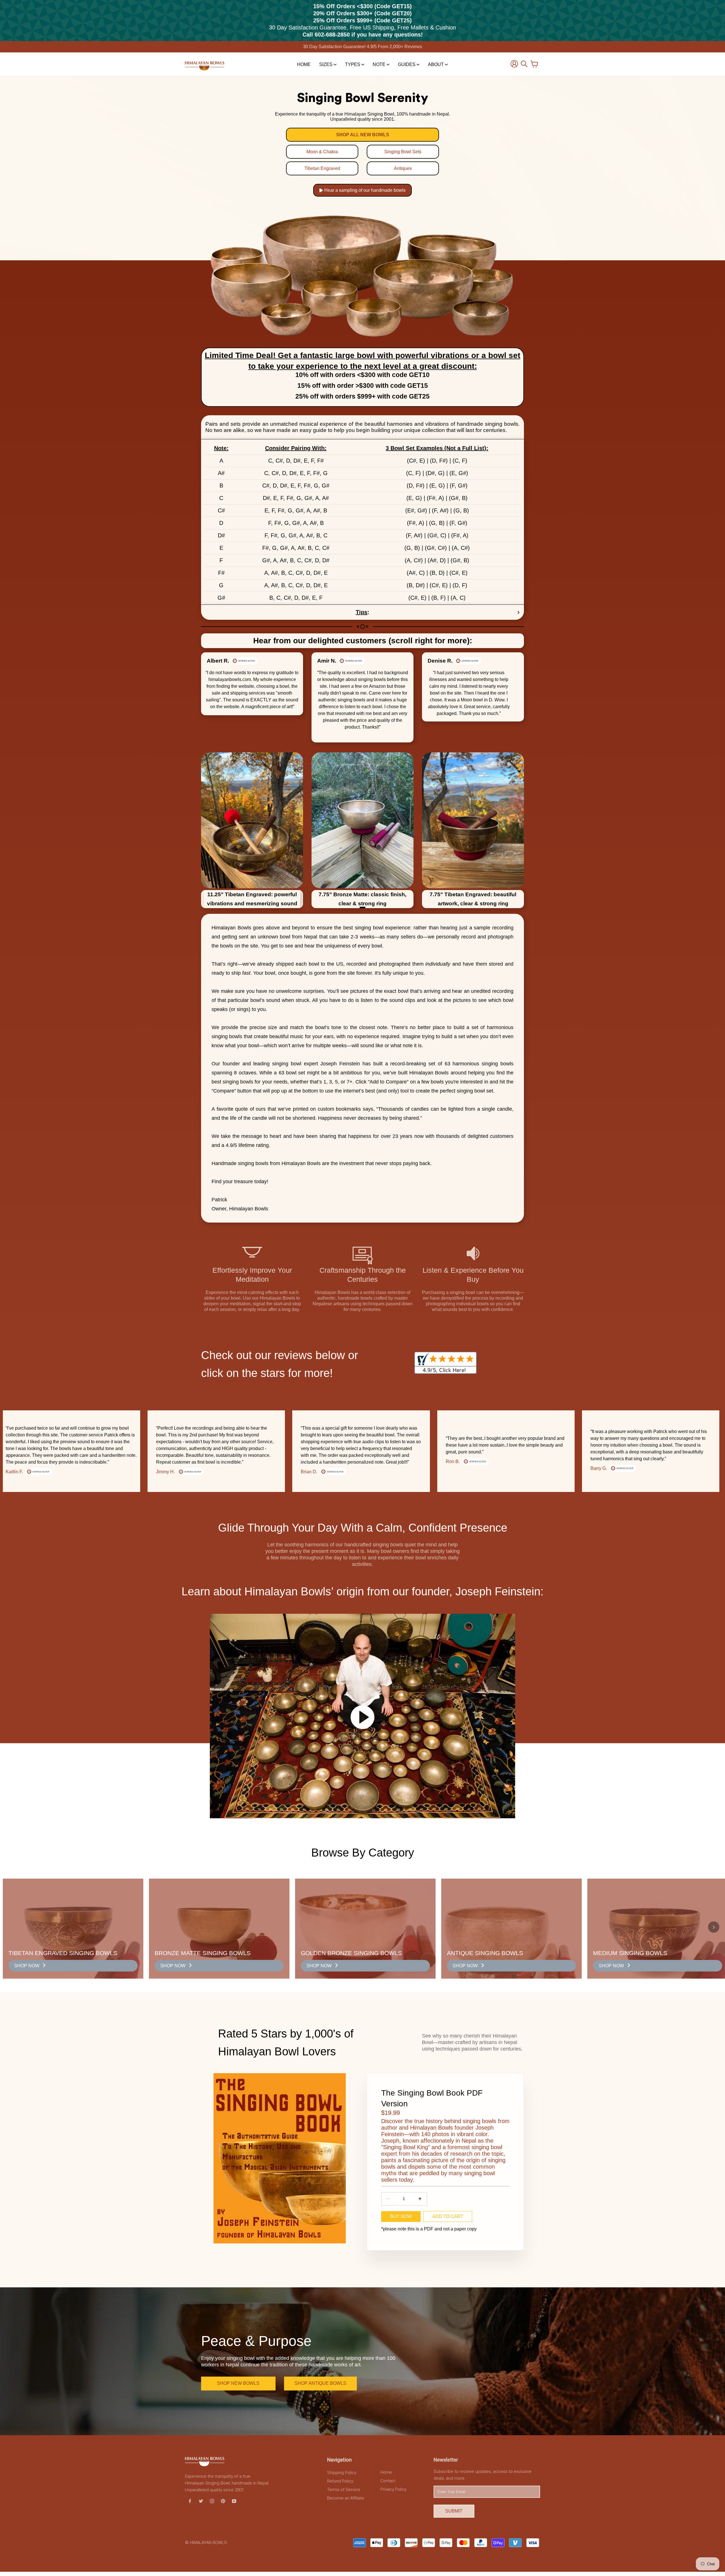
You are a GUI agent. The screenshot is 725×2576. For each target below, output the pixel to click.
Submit (454, 2511)
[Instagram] (212, 2501)
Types (353, 64)
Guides (407, 64)
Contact (388, 2481)
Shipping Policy (342, 2473)
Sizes (326, 64)
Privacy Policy (393, 2489)
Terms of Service (344, 2490)
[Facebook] (190, 2501)
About (436, 64)
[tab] (362, 907)
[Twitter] (201, 2501)
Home (304, 64)
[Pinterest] (223, 2501)
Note (380, 64)
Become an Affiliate (346, 2498)
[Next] (507, 697)
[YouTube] (234, 2501)
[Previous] (218, 697)
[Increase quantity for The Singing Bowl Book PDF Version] (420, 2199)
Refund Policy (340, 2481)
